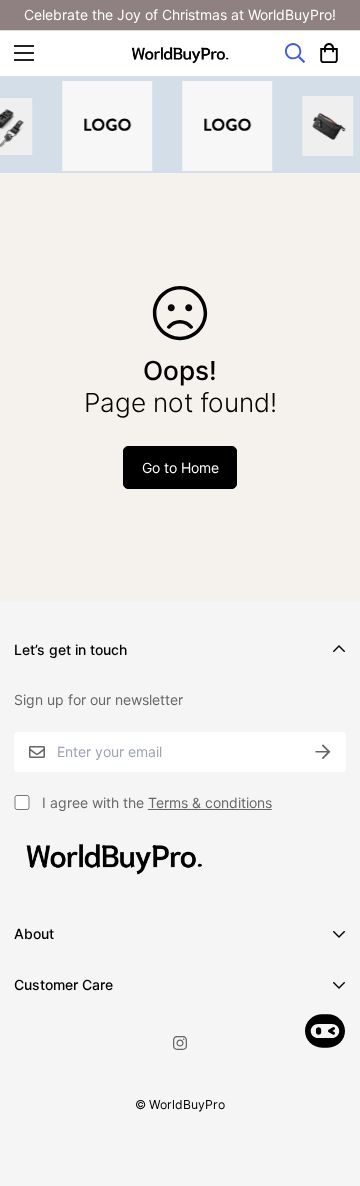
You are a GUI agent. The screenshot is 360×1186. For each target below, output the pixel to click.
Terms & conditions (210, 802)
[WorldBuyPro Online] (180, 53)
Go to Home (180, 467)
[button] (329, 53)
